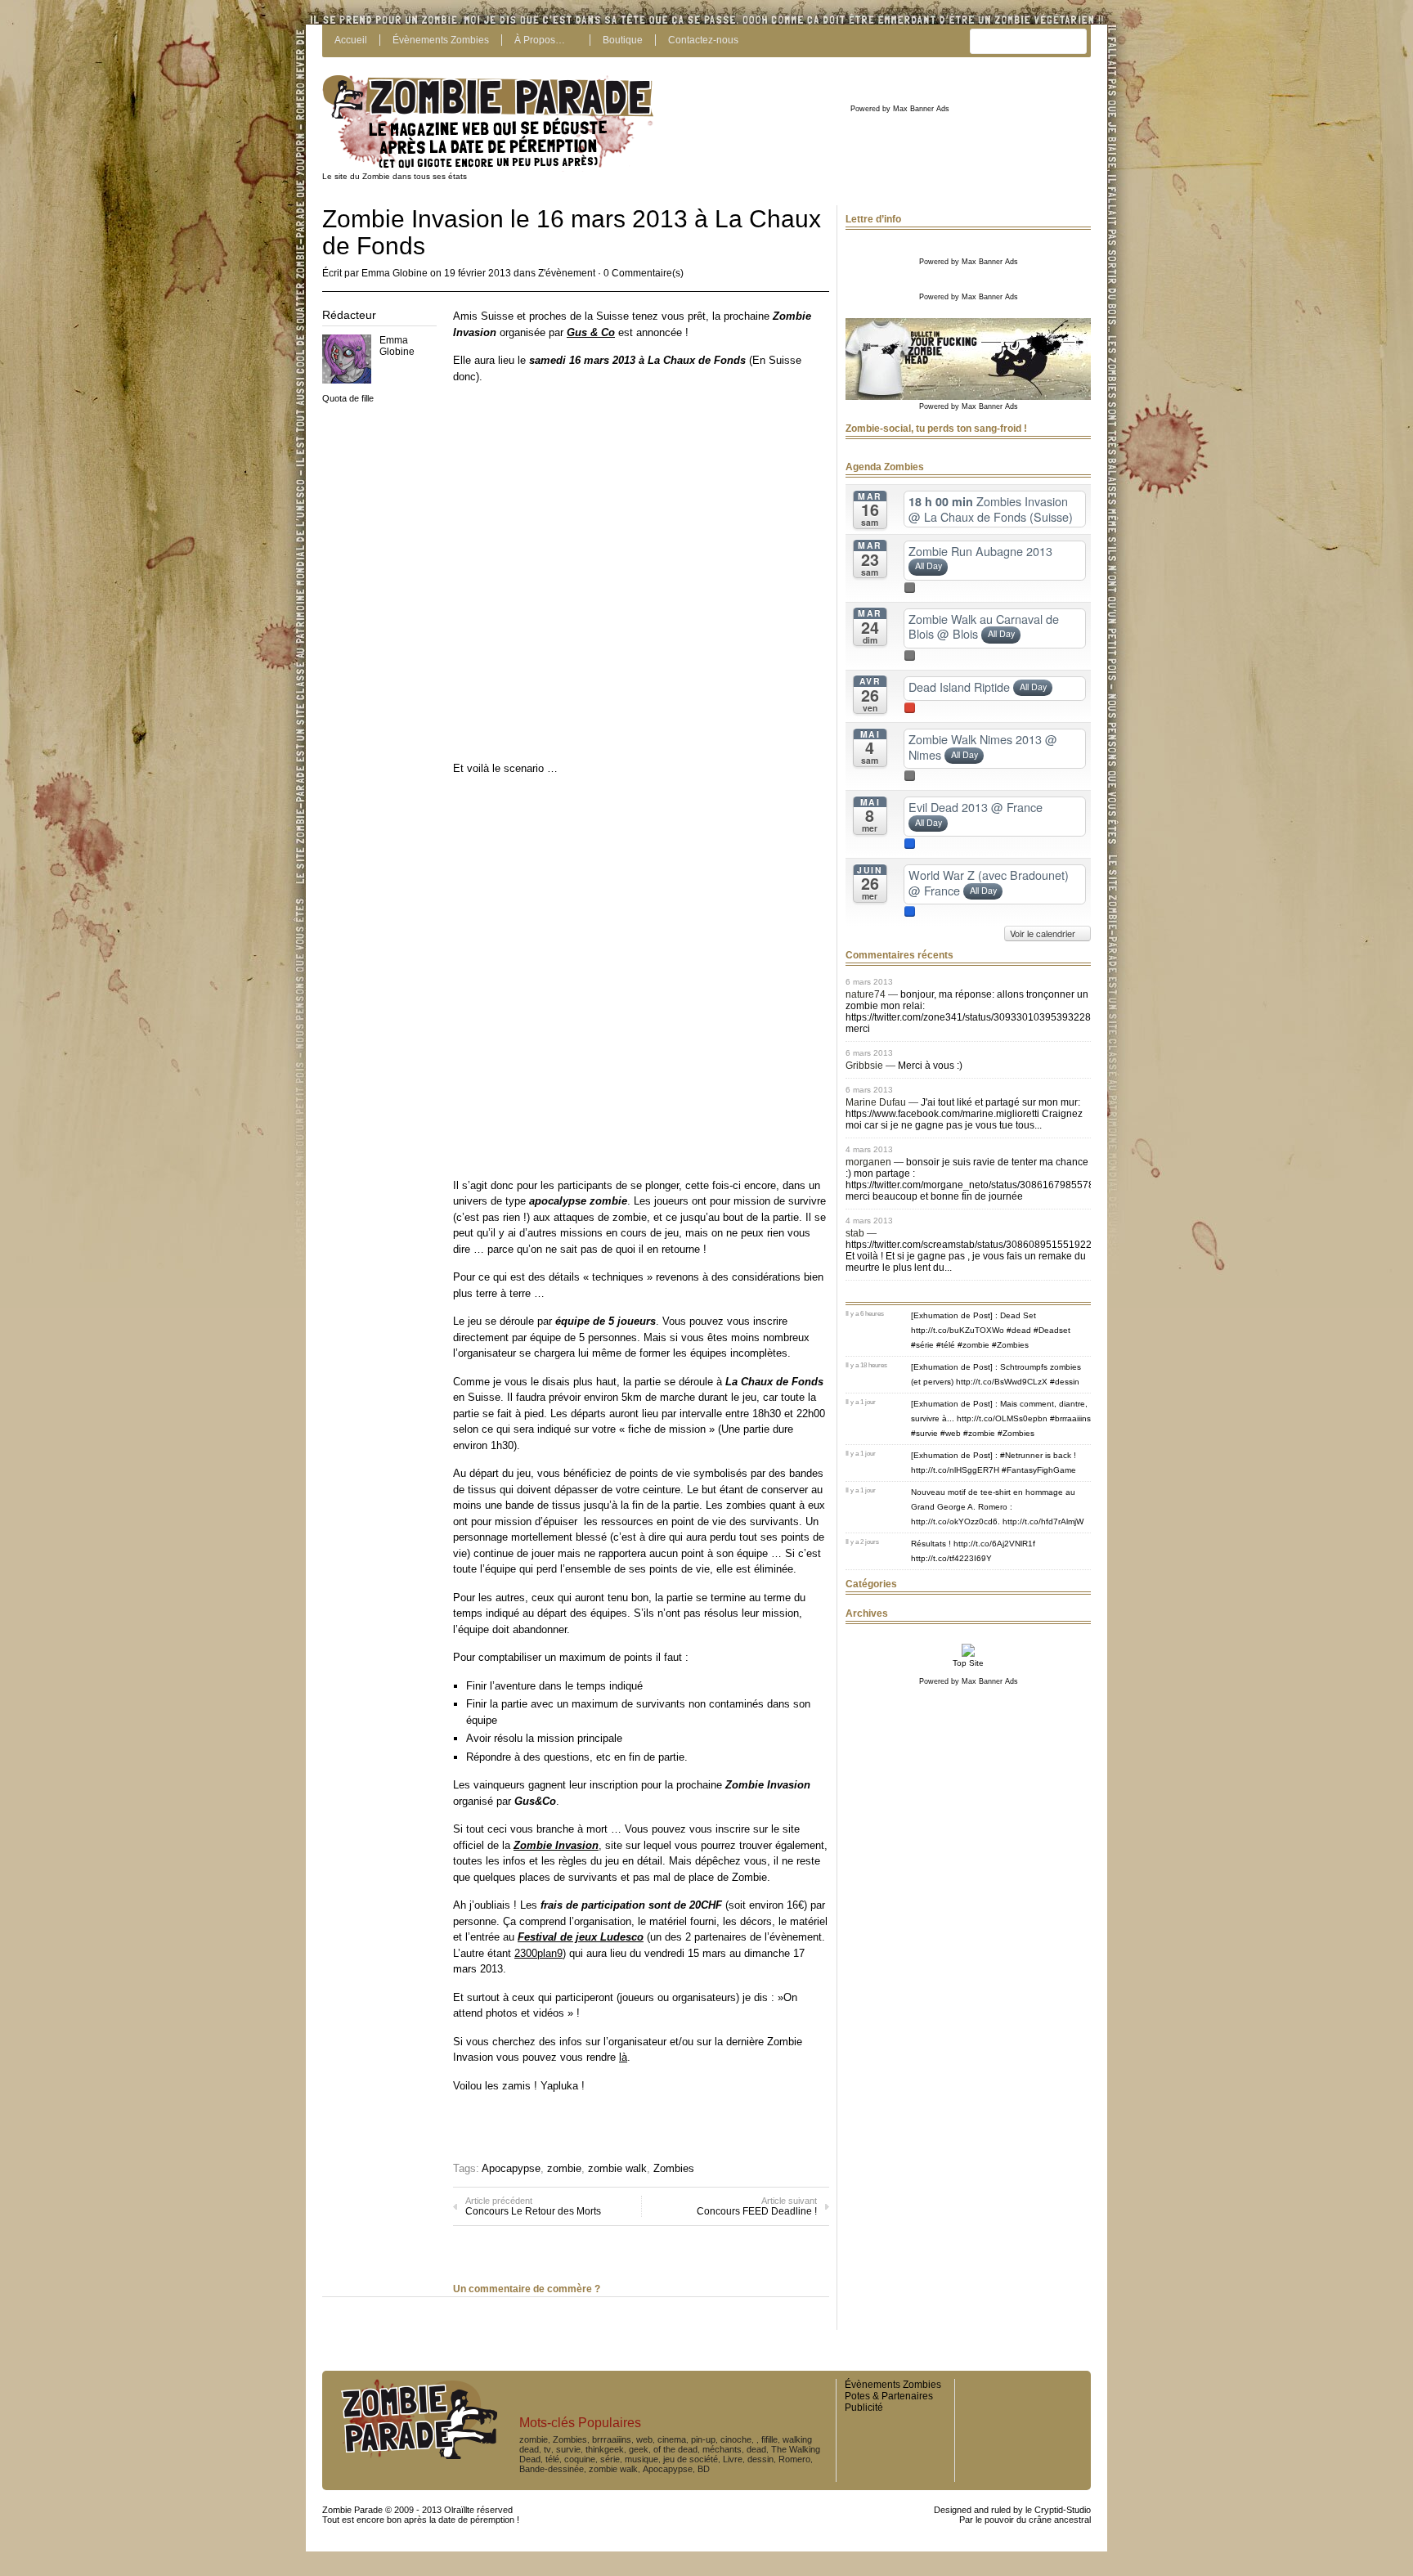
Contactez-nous (703, 40)
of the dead (675, 2449)
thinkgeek (605, 2449)
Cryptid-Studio (1063, 2510)
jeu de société (691, 2459)
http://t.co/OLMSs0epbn (1002, 1418)
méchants (722, 2449)
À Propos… (540, 40)
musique (641, 2459)
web (644, 2439)
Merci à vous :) (930, 1066)
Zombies (674, 2168)
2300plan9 (538, 1953)
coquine (580, 2459)
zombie (564, 2168)
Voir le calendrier (1044, 933)
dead (756, 2449)
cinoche (736, 2439)
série (610, 2459)
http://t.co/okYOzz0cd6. (955, 1521)
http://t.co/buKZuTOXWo (958, 1330)
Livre (733, 2459)
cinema (672, 2439)
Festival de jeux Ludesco (581, 1937)
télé (552, 2459)
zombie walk (617, 2168)
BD (704, 2469)
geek (639, 2449)
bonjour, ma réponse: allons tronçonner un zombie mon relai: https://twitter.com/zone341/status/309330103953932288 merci (971, 1012)
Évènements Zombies (441, 40)
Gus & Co (591, 332)
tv (547, 2449)
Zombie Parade (352, 2510)
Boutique (623, 40)
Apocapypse (511, 2168)
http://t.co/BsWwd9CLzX (1002, 1382)
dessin (760, 2459)
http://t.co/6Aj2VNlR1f (994, 1544)
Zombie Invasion (556, 1845)
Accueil (351, 40)
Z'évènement (567, 273)
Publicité (864, 2408)
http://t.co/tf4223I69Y (951, 1558)
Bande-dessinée (552, 2469)
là (623, 2057)
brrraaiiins (612, 2439)
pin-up (703, 2439)
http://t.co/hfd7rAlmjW (1043, 1521)
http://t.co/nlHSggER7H (955, 1470)
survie (568, 2449)
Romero (794, 2459)
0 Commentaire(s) (644, 273)
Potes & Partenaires (889, 2396)
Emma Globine (395, 273)
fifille (769, 2439)
